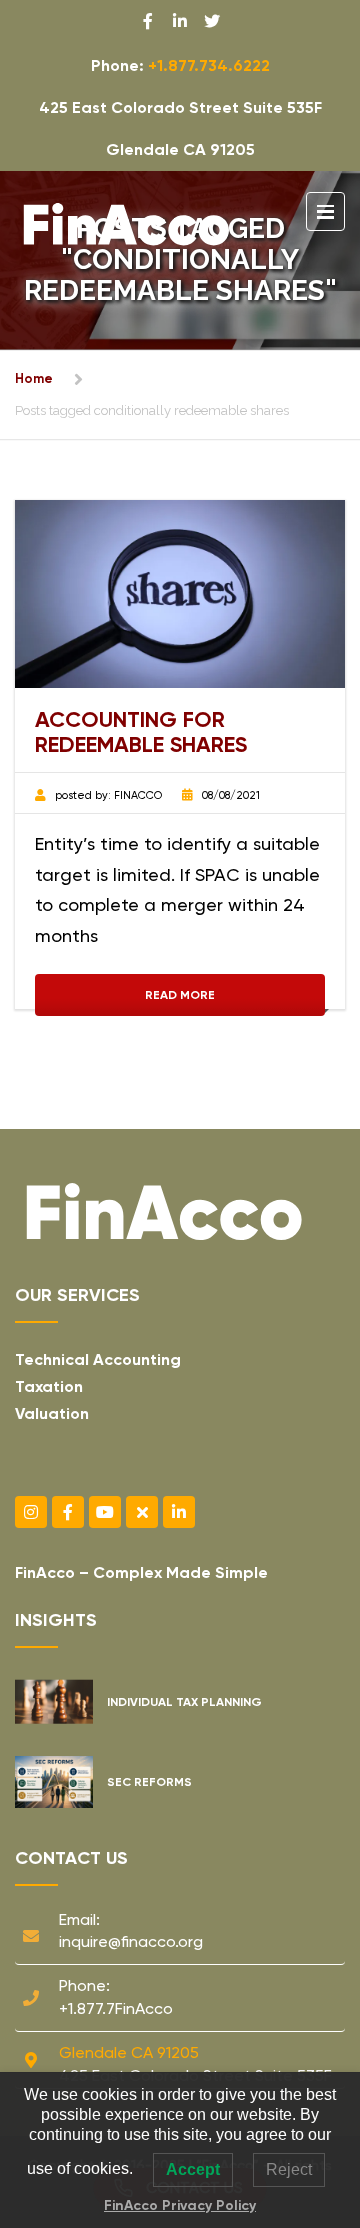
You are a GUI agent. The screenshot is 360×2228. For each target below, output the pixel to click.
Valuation (52, 1413)
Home (34, 378)
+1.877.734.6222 (209, 65)
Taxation (49, 1386)
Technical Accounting (98, 1359)
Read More (180, 995)
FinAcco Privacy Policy (180, 2205)
